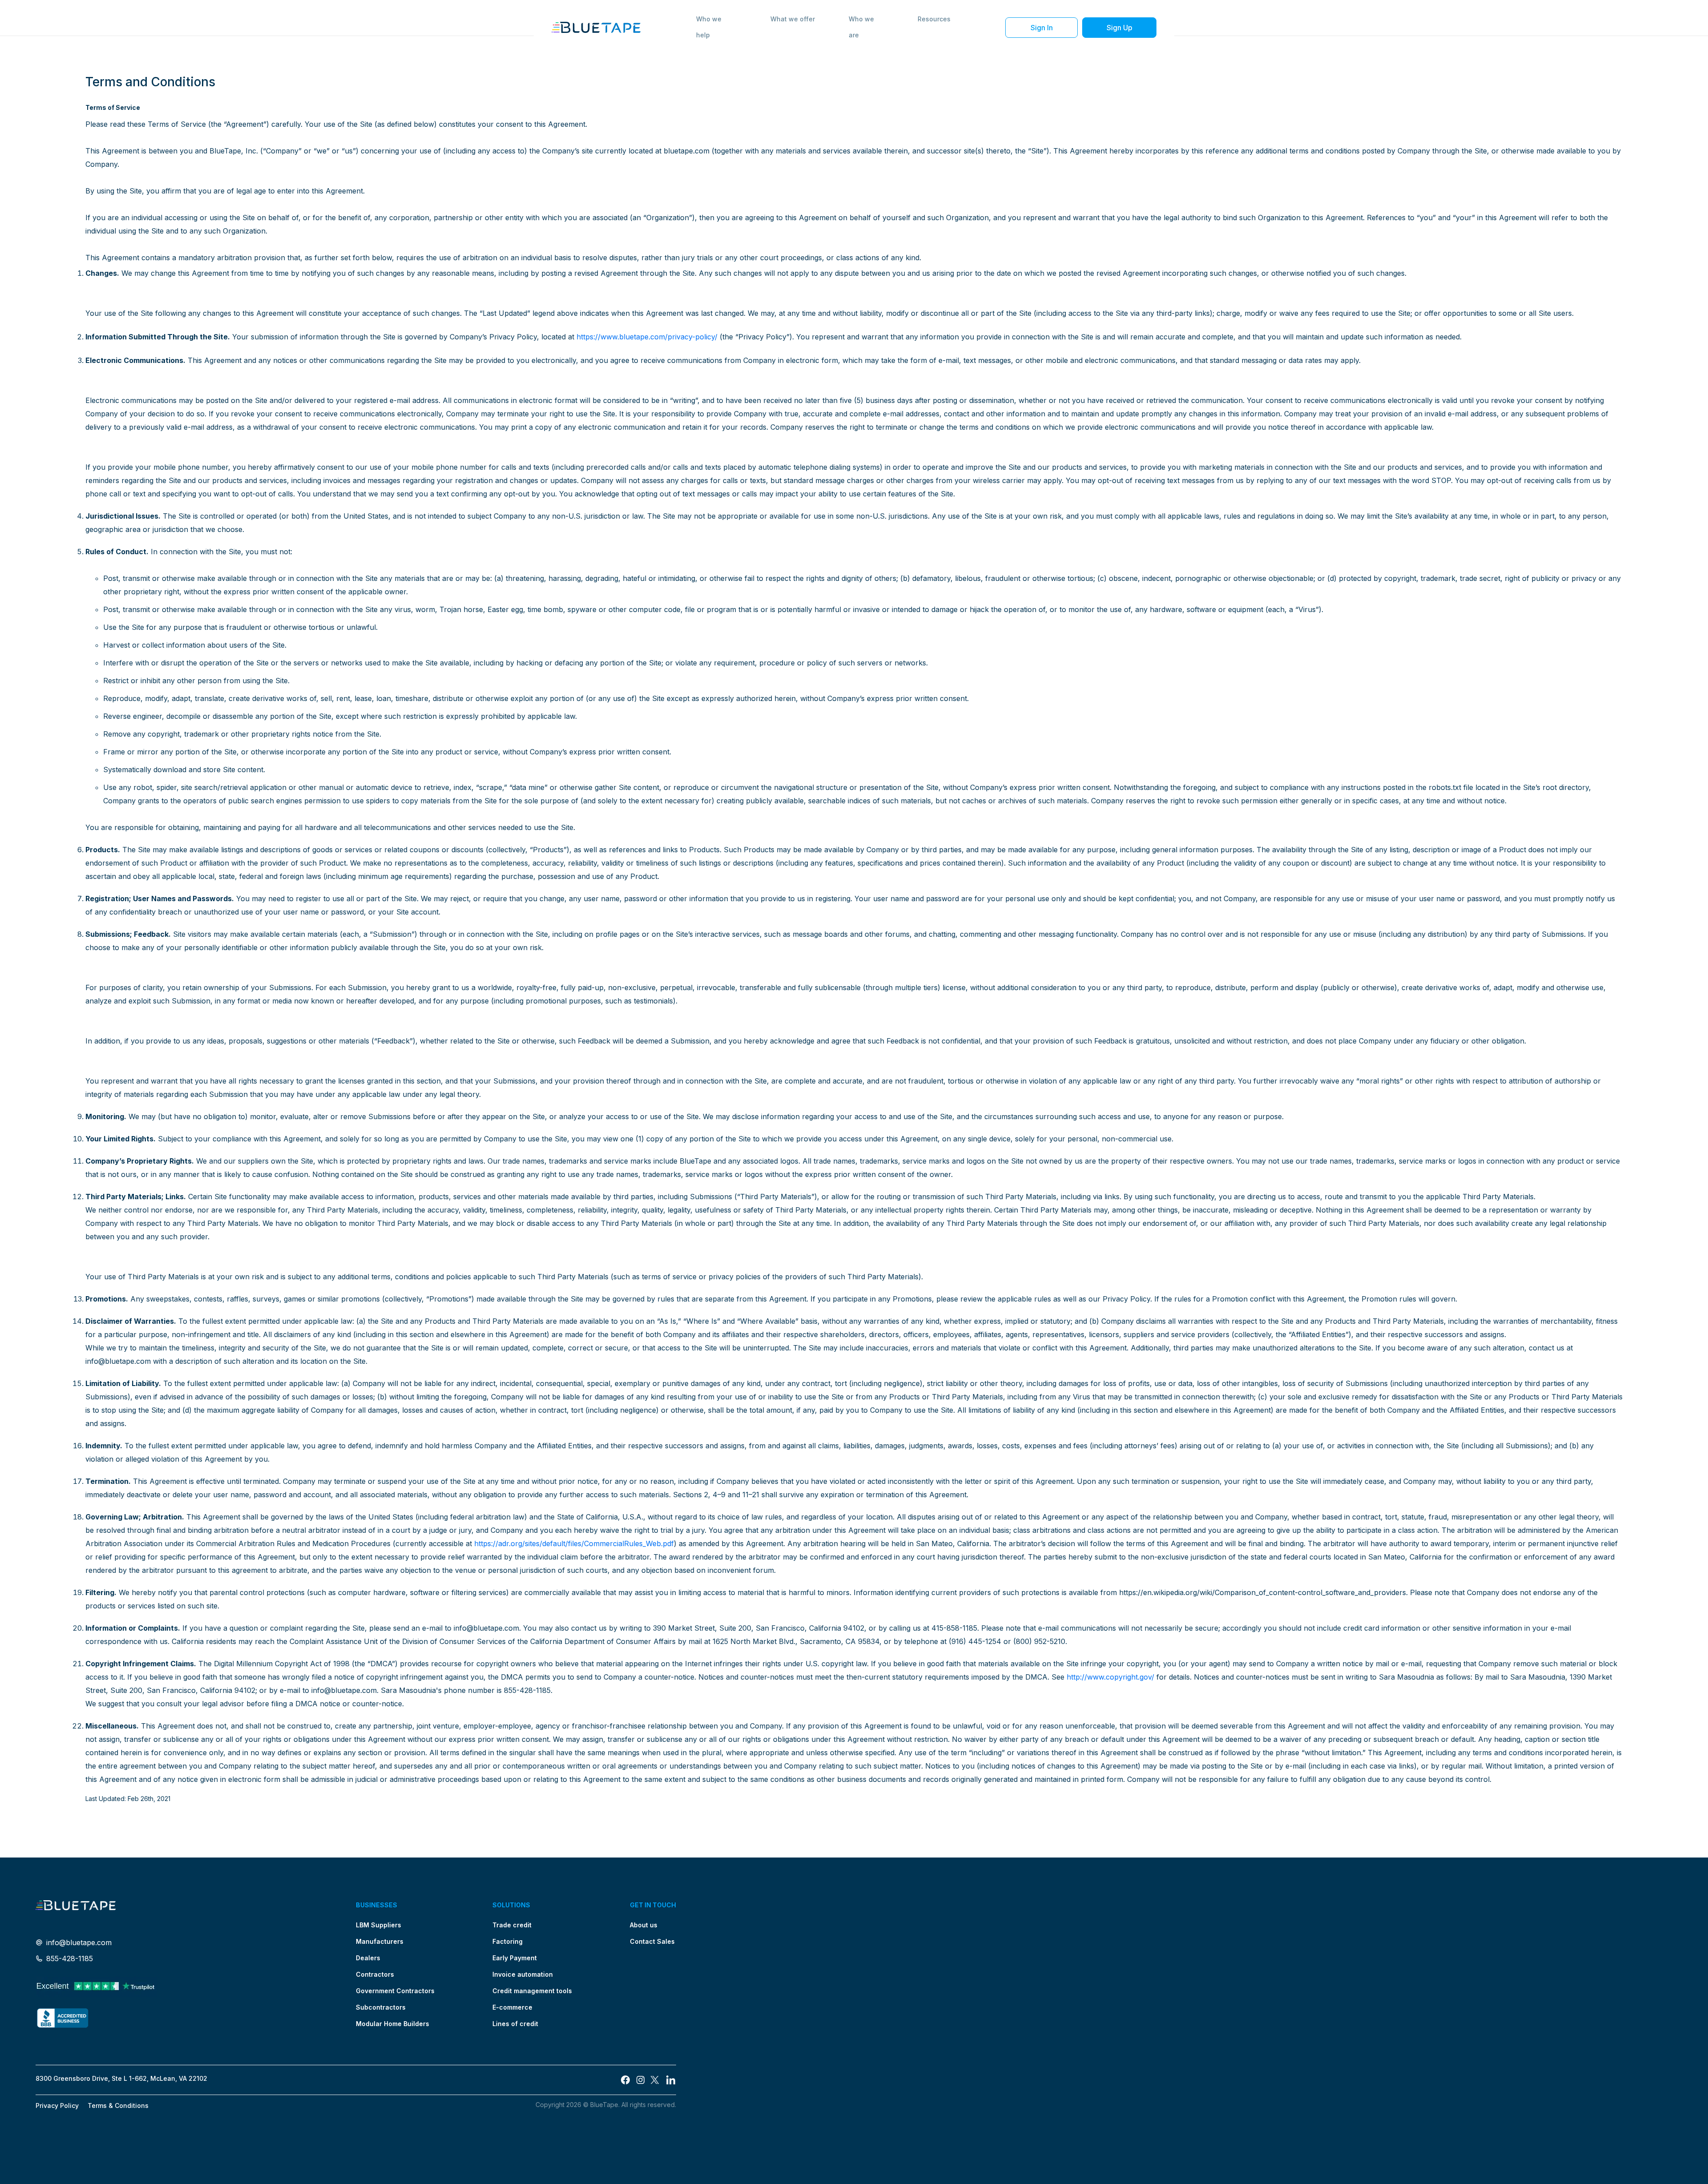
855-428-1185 (70, 1958)
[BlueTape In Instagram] (640, 2080)
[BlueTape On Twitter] (656, 2080)
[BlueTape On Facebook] (625, 2080)
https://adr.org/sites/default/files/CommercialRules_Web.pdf (574, 1543)
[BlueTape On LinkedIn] (671, 2080)
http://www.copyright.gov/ (1110, 1677)
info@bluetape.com (79, 1942)
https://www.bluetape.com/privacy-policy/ (647, 337)
